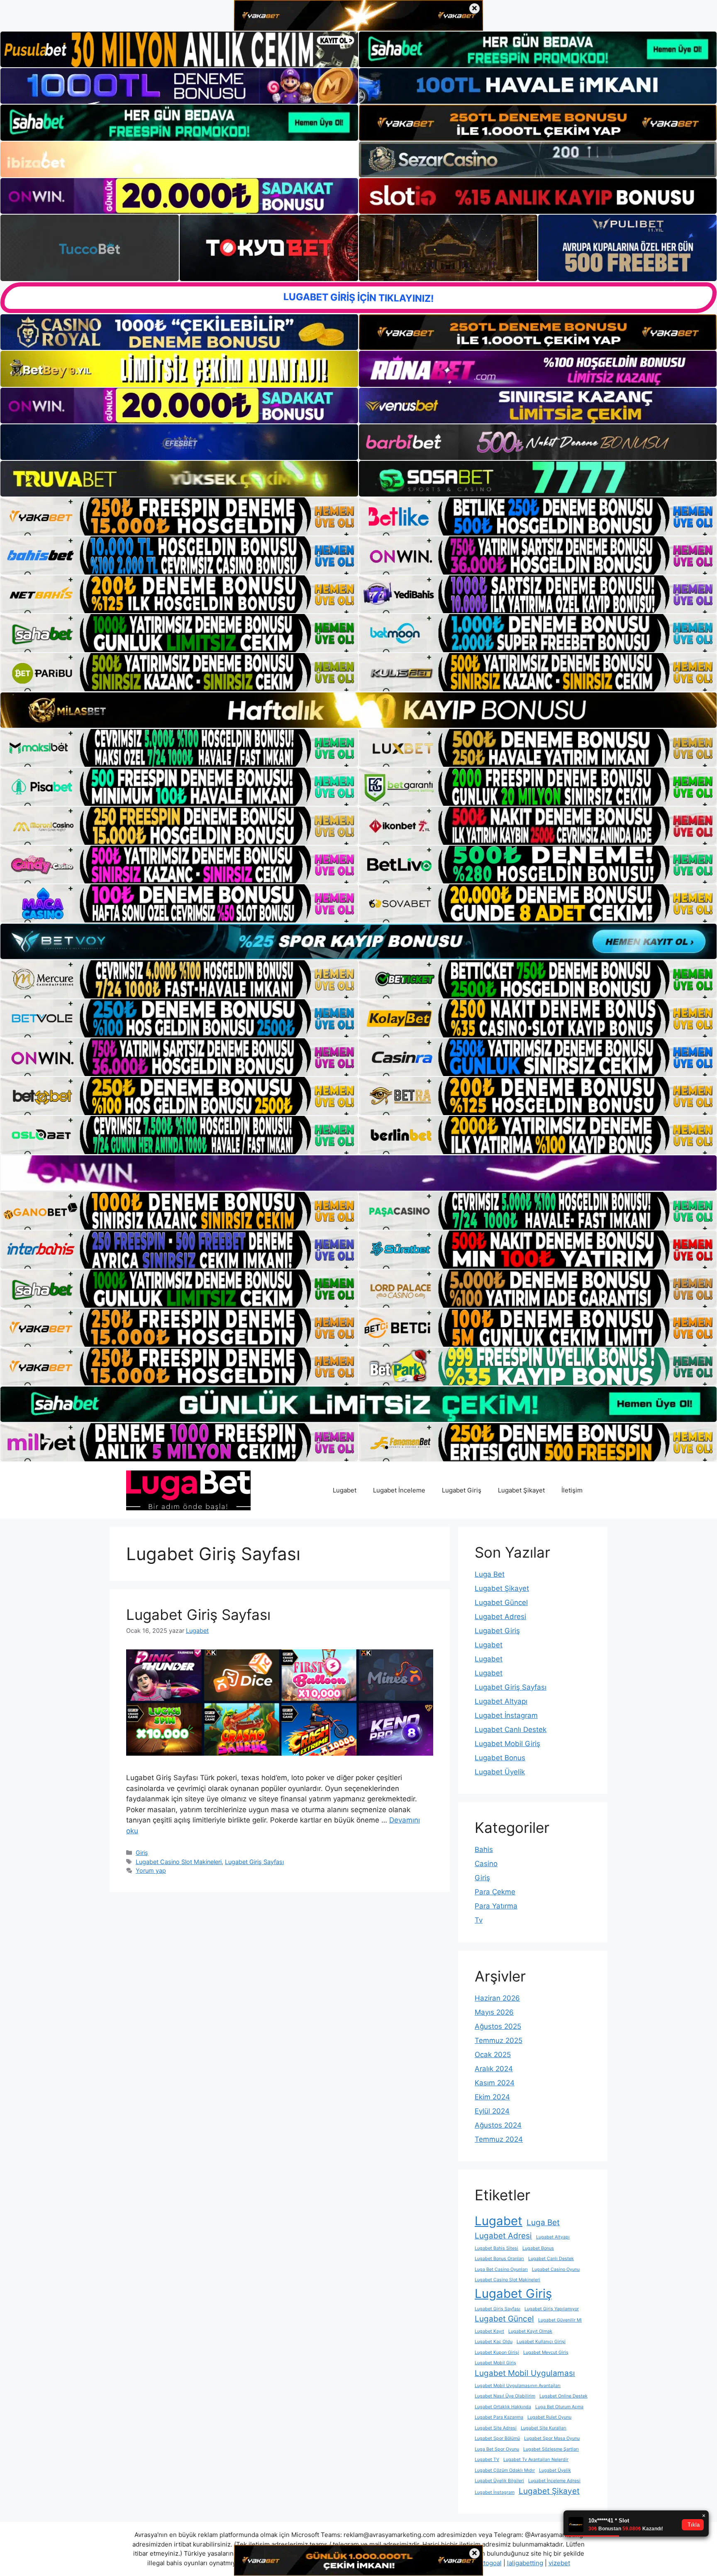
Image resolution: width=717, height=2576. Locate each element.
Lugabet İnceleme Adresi (554, 2481)
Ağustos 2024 (498, 2125)
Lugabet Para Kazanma (499, 2417)
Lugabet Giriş (462, 1490)
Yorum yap (151, 1870)
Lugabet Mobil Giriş (507, 1744)
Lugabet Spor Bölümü (497, 2438)
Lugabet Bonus (500, 1758)
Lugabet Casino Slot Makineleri (179, 1862)
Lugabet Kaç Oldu (494, 2342)
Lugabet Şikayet (521, 1490)
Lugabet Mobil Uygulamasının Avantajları (518, 2386)
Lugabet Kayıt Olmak (530, 2331)
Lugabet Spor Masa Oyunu (552, 2438)
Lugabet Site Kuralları (544, 2428)
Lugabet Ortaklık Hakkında (503, 2407)
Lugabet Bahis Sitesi (496, 2248)
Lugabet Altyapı (501, 1701)
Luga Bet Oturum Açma (559, 2407)
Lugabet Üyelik (500, 1772)
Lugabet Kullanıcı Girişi (541, 2342)
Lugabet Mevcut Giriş (546, 2352)
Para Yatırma (496, 1906)
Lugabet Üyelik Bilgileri (499, 2481)
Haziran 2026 (497, 1998)
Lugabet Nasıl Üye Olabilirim (505, 2396)
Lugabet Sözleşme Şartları (551, 2449)
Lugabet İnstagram (506, 1715)
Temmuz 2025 (499, 2040)
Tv (479, 1920)
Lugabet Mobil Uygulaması (525, 2373)
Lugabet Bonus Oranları (499, 2259)
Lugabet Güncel (501, 1602)
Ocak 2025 (493, 2055)
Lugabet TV (487, 2460)
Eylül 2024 (492, 2111)
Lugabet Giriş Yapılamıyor (552, 2309)
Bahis (484, 1849)
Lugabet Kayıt (489, 2331)
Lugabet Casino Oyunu (556, 2269)
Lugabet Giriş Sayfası (198, 1615)
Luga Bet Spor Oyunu (497, 2449)
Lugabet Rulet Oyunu (549, 2417)
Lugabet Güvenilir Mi (560, 2320)
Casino (486, 1864)
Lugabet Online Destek (563, 2396)
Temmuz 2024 (499, 2139)
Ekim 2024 (492, 2097)
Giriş (142, 1853)
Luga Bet (490, 1574)
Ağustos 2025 (498, 2026)
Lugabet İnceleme (399, 1490)
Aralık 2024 (494, 2069)
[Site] (179, 516)
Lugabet (345, 1490)
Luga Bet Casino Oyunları (501, 2269)
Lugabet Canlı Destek (511, 1730)
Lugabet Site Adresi (496, 2428)
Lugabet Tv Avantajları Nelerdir (536, 2460)
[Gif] (358, 710)
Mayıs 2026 (494, 2012)
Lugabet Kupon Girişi (497, 2352)
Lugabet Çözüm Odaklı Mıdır (505, 2470)
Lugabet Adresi (500, 1617)
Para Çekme (495, 1892)
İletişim (572, 1490)
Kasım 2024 (495, 2083)
